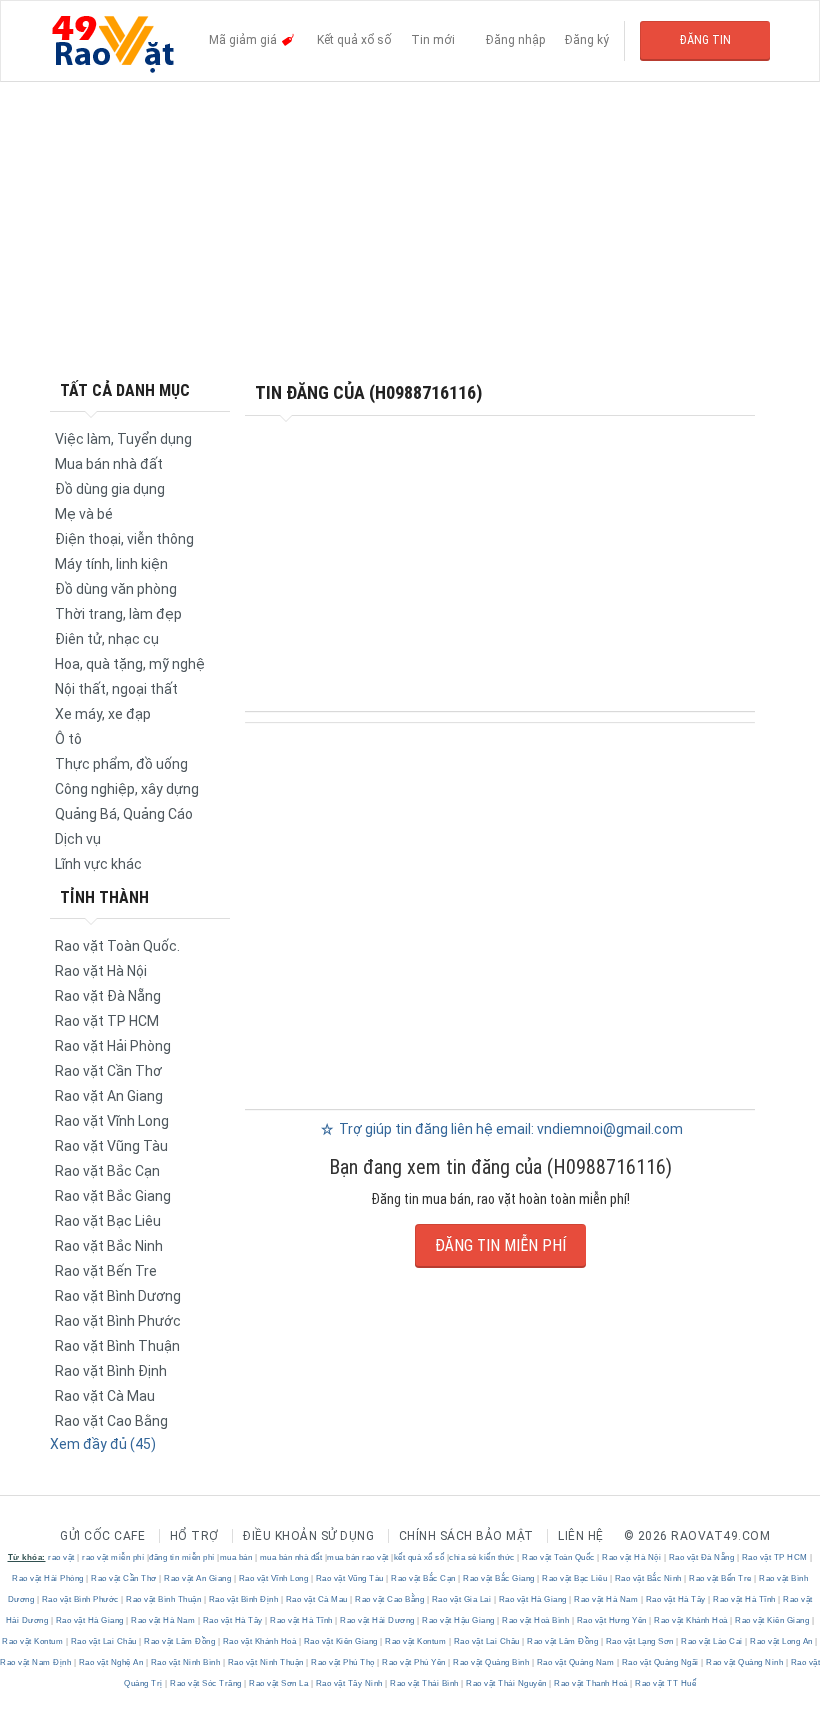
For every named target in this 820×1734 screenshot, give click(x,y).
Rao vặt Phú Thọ (343, 1662)
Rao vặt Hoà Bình (536, 1620)
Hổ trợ (194, 1536)
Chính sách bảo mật (466, 1536)
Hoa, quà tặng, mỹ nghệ (130, 664)
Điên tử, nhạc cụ (107, 639)
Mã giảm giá (244, 40)
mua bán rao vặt (358, 1557)
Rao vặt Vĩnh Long (112, 1121)
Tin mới (433, 40)
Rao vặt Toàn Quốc (559, 1557)
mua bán (236, 1557)
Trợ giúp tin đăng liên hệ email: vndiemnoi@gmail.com (509, 1129)
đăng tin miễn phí (182, 1557)
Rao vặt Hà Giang (532, 1599)
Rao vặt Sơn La (279, 1683)
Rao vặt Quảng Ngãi (660, 1662)
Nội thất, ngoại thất (116, 689)
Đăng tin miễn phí (500, 1245)
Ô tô (68, 739)
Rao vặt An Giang (109, 1096)
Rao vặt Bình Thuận (117, 1346)
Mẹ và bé (84, 514)
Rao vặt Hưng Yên (611, 1620)
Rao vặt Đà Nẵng (108, 996)
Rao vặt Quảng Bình (491, 1662)
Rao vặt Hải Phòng (113, 1046)
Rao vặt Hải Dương (378, 1620)
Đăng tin (705, 40)
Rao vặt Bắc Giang (113, 1196)
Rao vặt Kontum (34, 1641)
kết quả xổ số (419, 1557)
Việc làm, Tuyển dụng (123, 439)
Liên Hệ (581, 1536)
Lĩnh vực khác (98, 864)
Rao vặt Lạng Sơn (639, 1641)
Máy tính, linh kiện (111, 564)
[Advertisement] (410, 230)
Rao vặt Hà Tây (675, 1599)
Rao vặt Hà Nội (101, 971)
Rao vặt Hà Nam (606, 1599)
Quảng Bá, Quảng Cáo (124, 814)
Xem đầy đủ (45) (103, 1444)
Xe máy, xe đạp (103, 714)
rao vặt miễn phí (113, 1557)
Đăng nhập (515, 40)
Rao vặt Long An (782, 1641)
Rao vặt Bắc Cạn (107, 1171)
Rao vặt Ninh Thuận (265, 1662)
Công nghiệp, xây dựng (127, 789)
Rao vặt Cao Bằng (111, 1421)
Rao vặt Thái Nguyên (507, 1683)
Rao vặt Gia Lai (461, 1599)
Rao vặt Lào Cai (712, 1641)
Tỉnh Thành (104, 897)
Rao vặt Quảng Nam (575, 1662)
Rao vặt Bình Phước (118, 1321)
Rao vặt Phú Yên (414, 1662)
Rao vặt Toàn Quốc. (117, 946)
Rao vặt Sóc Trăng (206, 1683)
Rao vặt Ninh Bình (185, 1662)
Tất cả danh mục (125, 390)
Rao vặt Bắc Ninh (109, 1246)
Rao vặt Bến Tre (106, 1271)
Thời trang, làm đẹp (118, 614)
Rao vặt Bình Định (111, 1371)
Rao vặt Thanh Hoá (591, 1683)
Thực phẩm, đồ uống (121, 764)
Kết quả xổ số (354, 40)
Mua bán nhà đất (109, 464)
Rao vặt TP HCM (107, 1021)
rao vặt (61, 1557)
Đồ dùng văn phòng (116, 589)
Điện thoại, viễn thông (124, 539)
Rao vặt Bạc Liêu (108, 1221)
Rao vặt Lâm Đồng (180, 1641)
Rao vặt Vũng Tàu (111, 1146)
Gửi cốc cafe (102, 1536)
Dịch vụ (78, 839)
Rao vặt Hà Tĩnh (745, 1599)
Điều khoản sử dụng (308, 1536)
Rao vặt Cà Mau (105, 1396)
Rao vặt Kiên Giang (772, 1620)
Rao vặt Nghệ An (111, 1662)
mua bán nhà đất (291, 1557)
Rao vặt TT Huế (665, 1683)
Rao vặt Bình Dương (118, 1296)
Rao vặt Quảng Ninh (745, 1662)
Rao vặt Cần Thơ (108, 1071)
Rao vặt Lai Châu (103, 1641)
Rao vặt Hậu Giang (459, 1620)
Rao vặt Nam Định (37, 1662)
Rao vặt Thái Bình (425, 1683)
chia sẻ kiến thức (482, 1557)
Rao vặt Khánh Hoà (691, 1620)
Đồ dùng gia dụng (110, 489)
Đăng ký (587, 40)
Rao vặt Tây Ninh (349, 1683)
